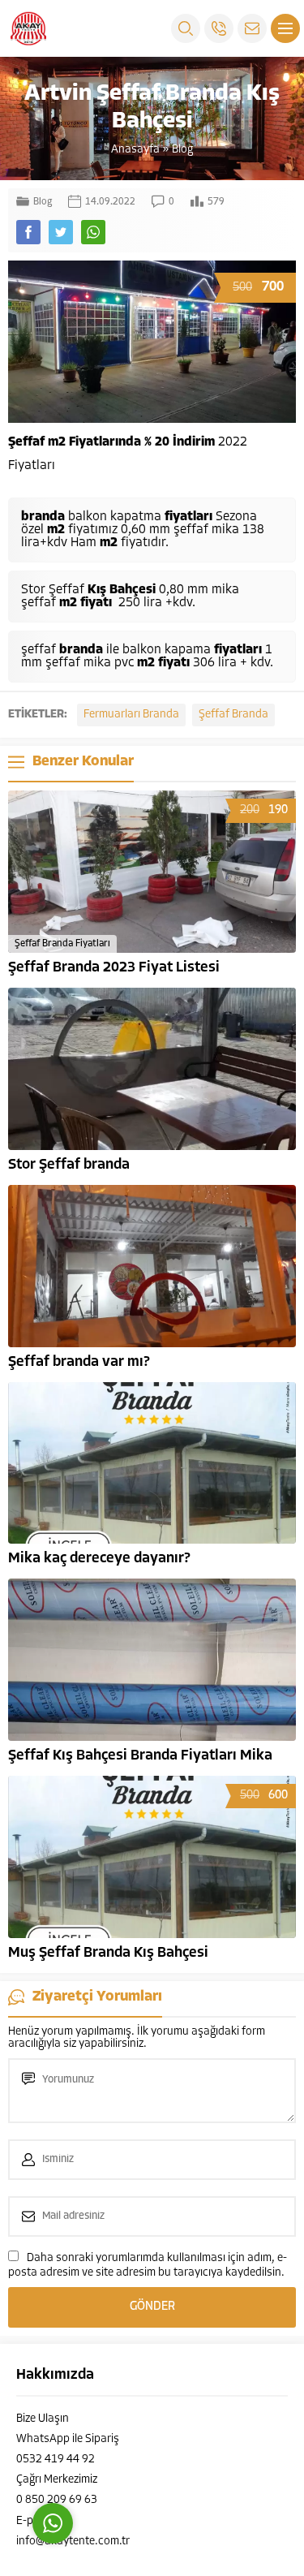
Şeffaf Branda (233, 715)
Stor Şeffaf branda (69, 1165)
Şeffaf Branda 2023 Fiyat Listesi (114, 968)
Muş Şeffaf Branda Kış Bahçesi (108, 1954)
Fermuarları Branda (131, 715)
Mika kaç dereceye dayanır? (99, 1559)
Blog (182, 150)
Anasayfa (135, 150)
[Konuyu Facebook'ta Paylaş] (28, 232)
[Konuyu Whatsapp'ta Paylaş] (93, 232)
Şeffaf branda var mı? (79, 1363)
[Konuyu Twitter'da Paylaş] (61, 232)
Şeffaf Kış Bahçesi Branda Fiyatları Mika (140, 1756)
